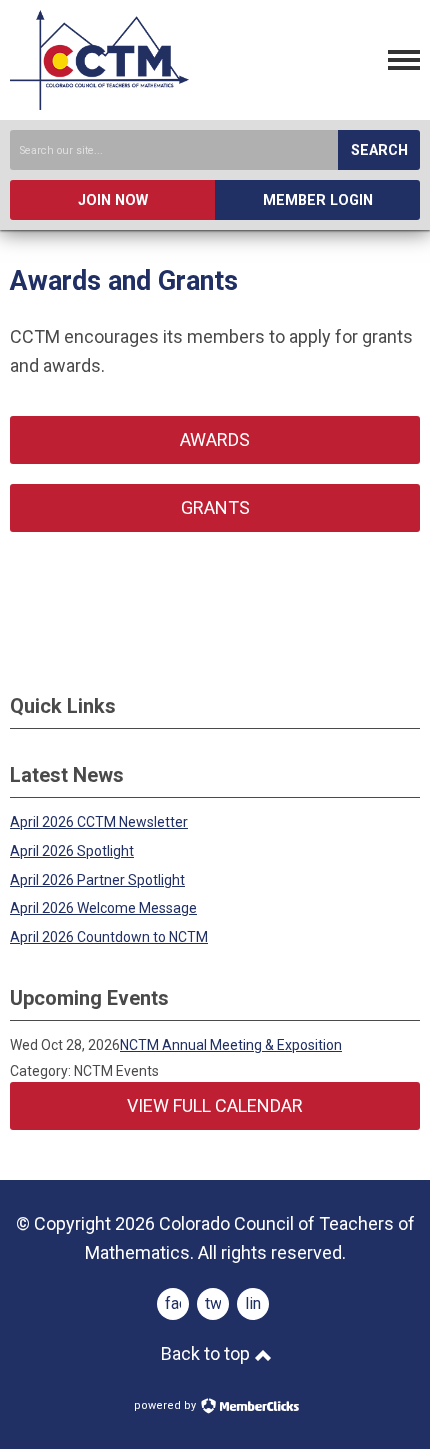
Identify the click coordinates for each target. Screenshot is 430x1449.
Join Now (113, 200)
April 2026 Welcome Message (103, 908)
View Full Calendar (215, 1105)
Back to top (207, 1353)
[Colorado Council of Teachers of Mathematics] (99, 103)
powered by (166, 1405)
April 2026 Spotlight (72, 851)
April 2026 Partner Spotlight (97, 880)
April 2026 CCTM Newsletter (99, 822)
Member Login (318, 200)
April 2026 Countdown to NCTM (109, 937)
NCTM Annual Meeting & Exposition (231, 1045)
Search (379, 150)
